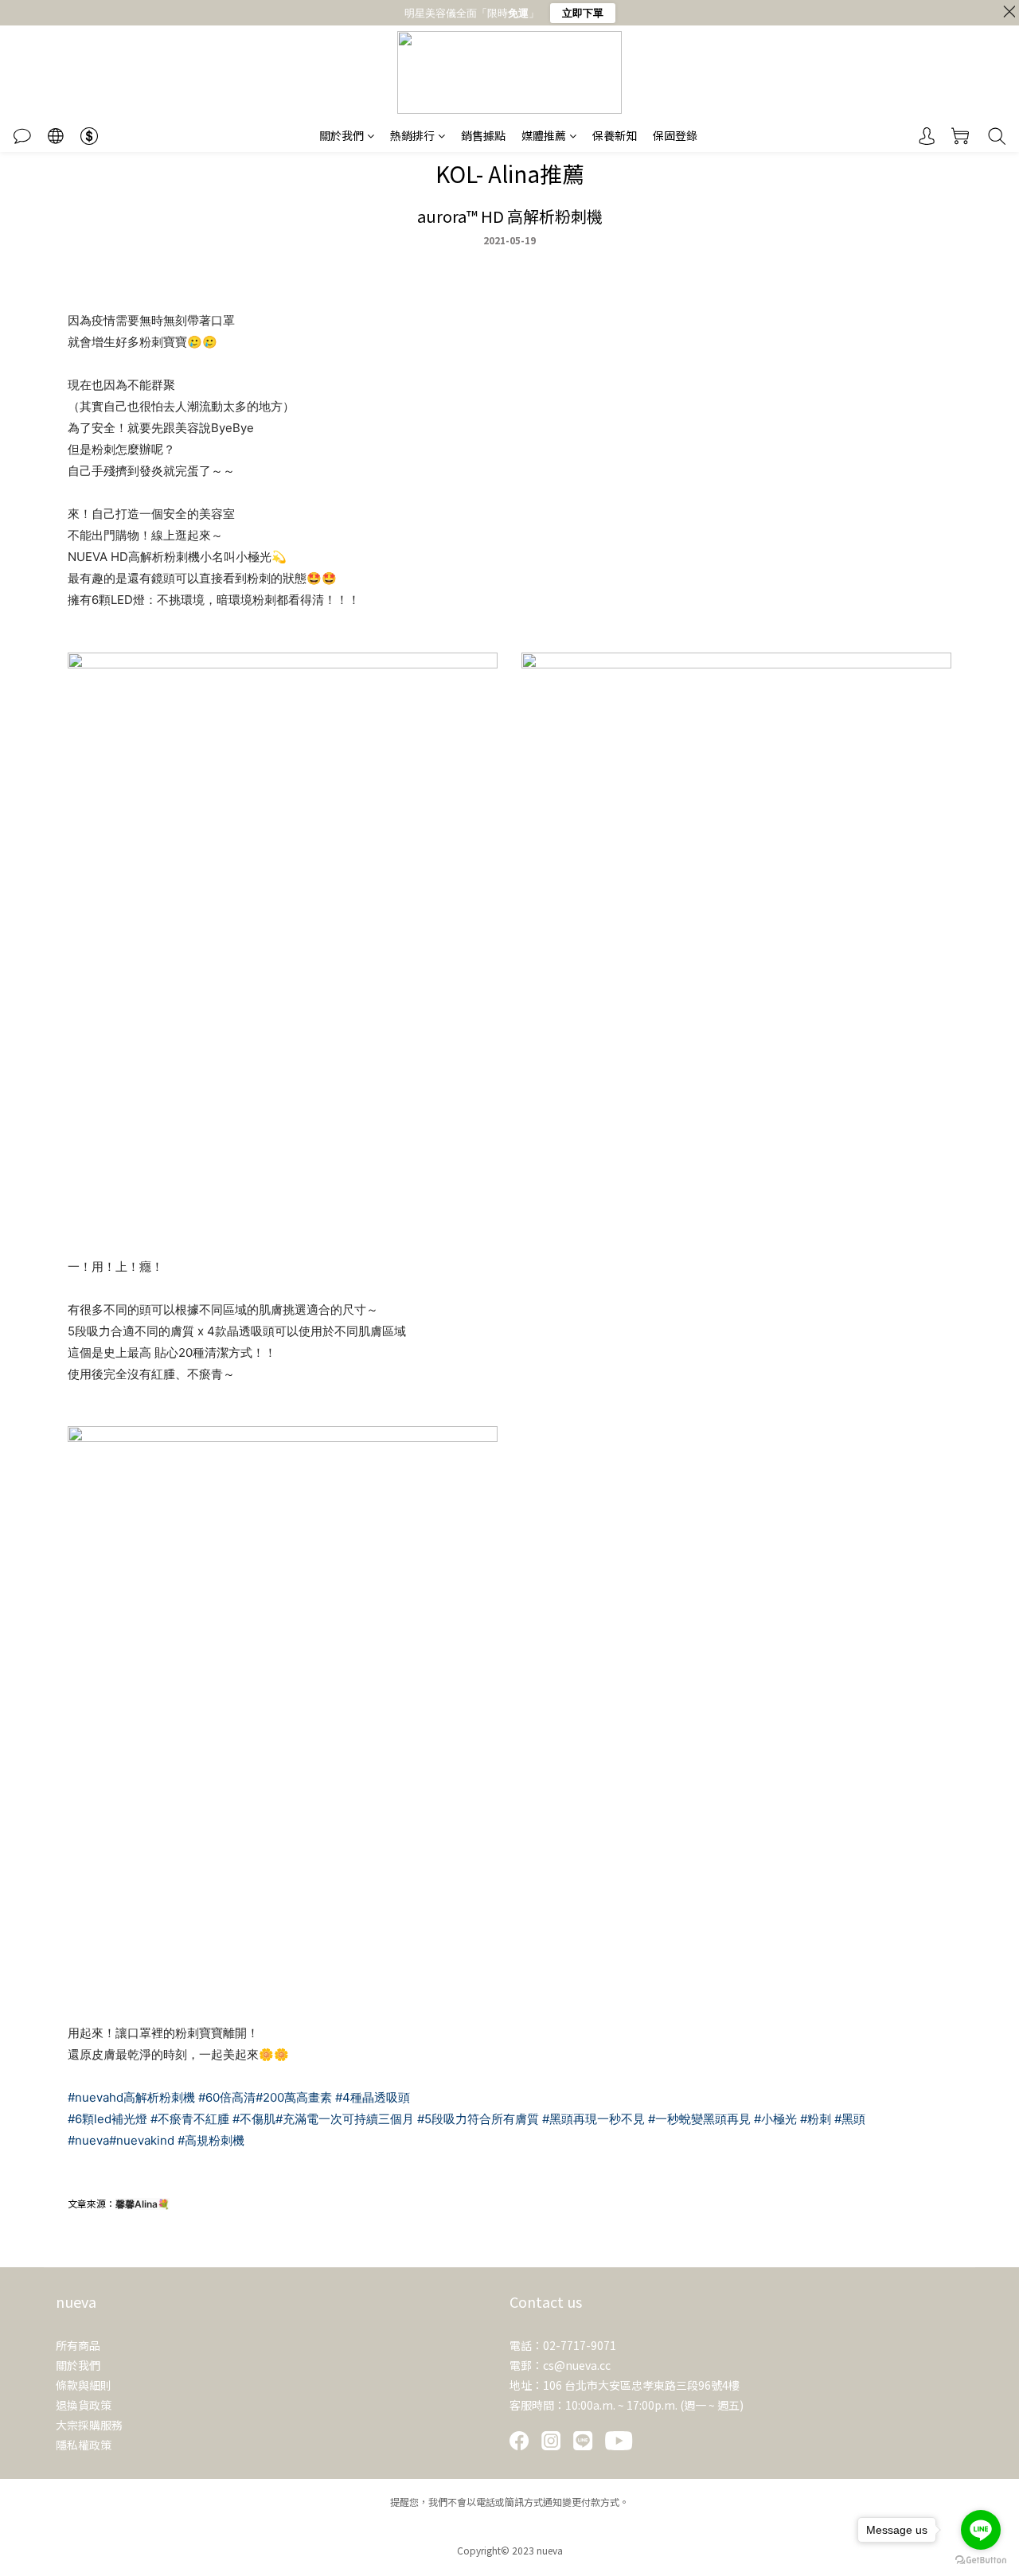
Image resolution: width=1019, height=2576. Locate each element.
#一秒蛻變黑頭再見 (699, 2119)
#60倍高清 (227, 2097)
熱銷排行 (412, 135)
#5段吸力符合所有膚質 (478, 2119)
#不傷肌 (254, 2119)
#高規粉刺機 (211, 2140)
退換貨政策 (84, 2405)
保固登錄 (675, 135)
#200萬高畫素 (294, 2097)
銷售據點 (483, 135)
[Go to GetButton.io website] (981, 2560)
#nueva (88, 2140)
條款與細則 (84, 2385)
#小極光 (775, 2119)
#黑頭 (850, 2119)
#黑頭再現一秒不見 (593, 2119)
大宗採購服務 (89, 2425)
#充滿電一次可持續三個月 (345, 2119)
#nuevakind (142, 2140)
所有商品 (78, 2345)
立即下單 (583, 13)
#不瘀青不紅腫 (190, 2119)
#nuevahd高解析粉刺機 (131, 2097)
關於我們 (342, 135)
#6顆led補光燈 (107, 2119)
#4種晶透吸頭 (373, 2097)
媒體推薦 (544, 135)
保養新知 (615, 135)
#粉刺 (816, 2119)
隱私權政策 (84, 2445)
